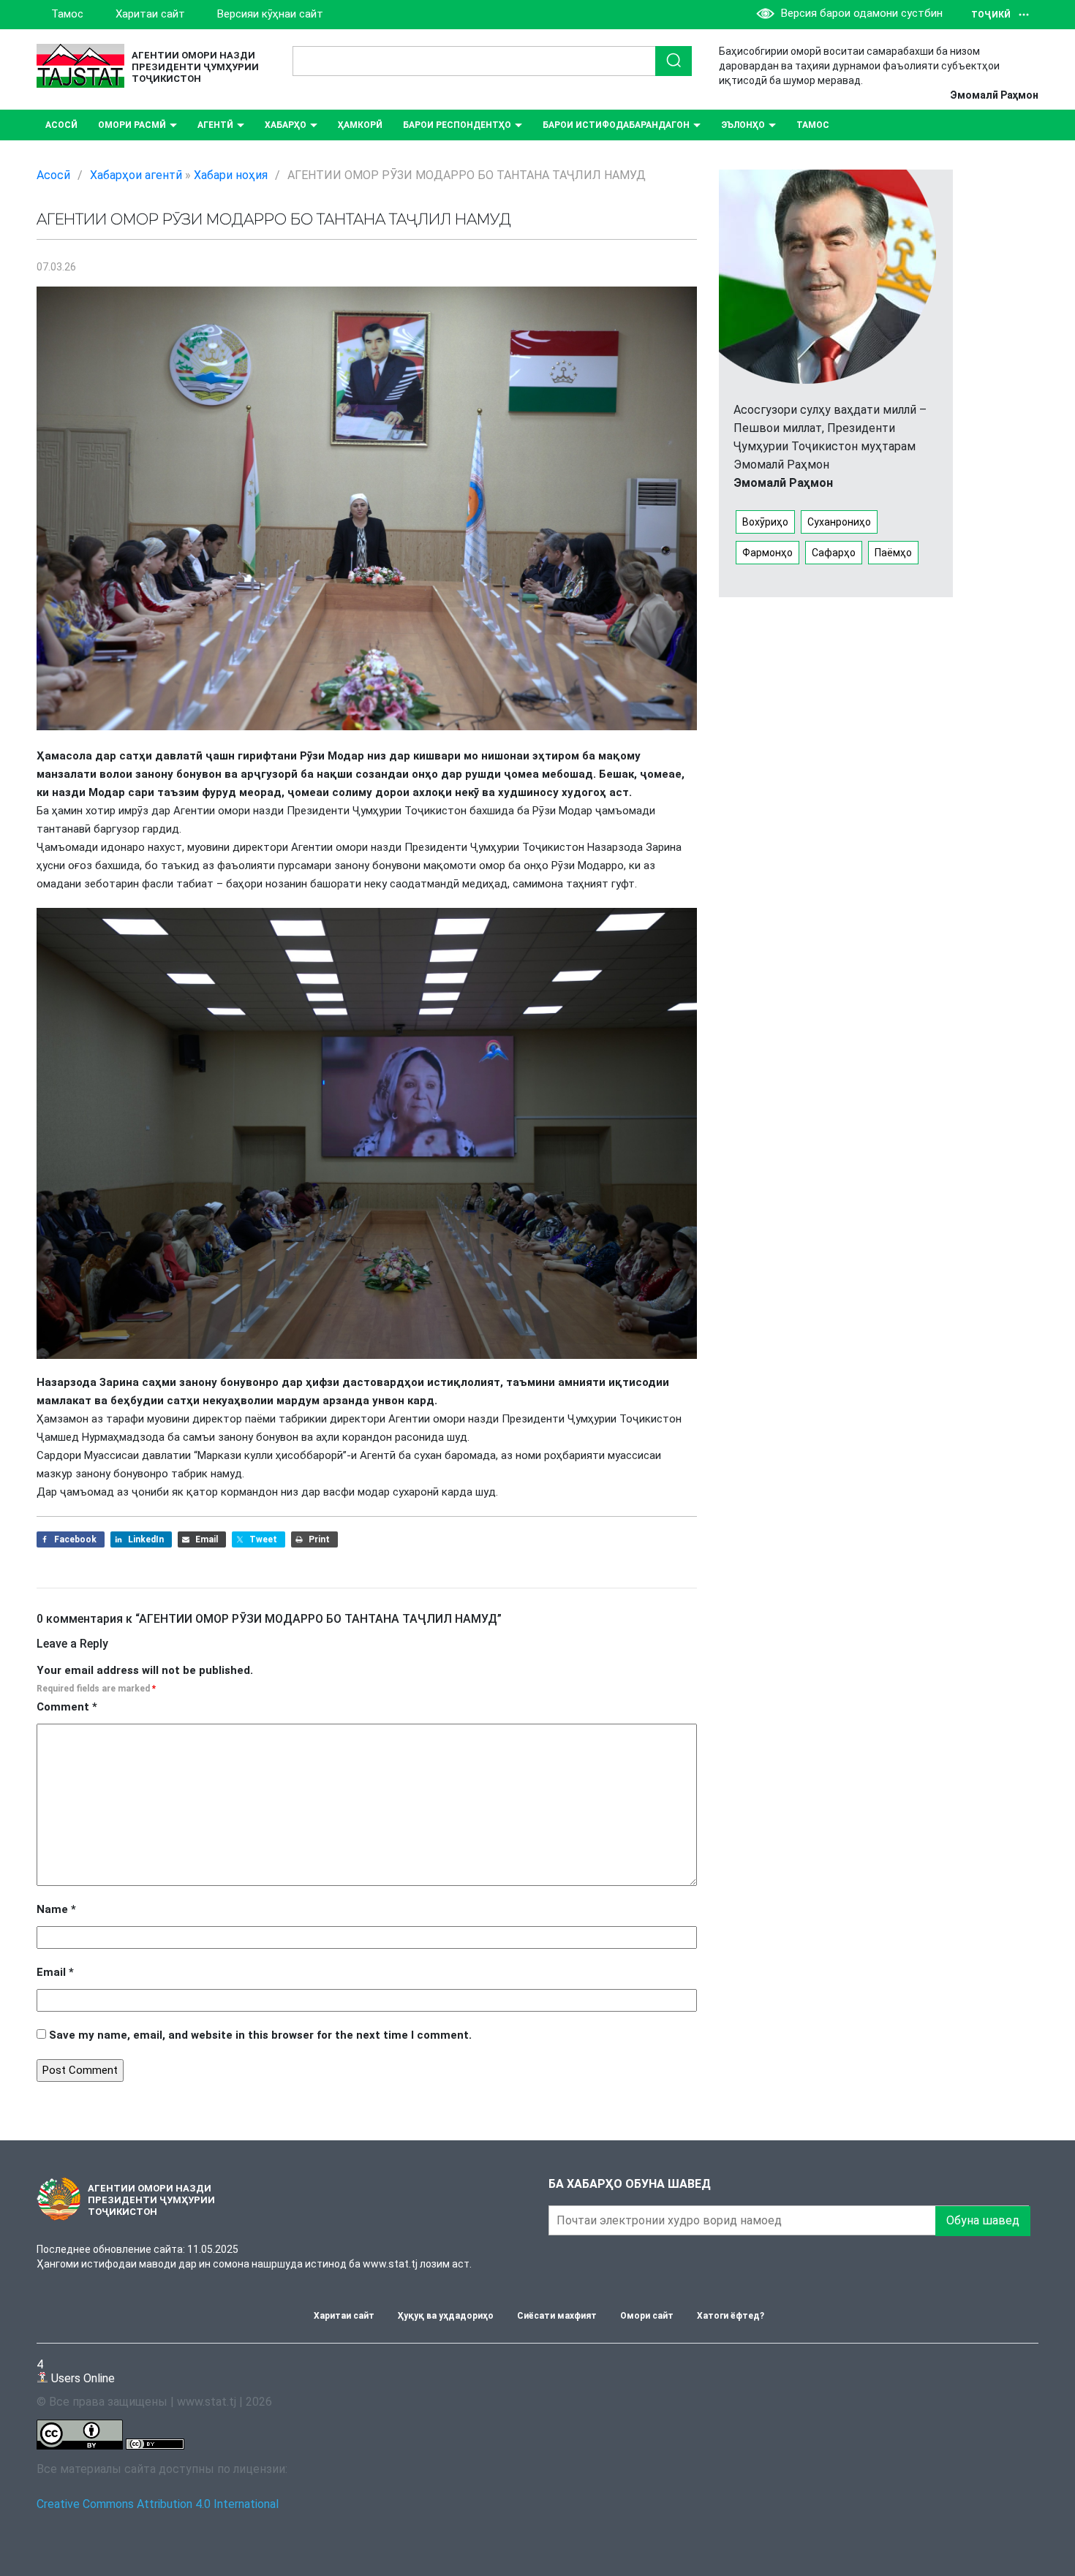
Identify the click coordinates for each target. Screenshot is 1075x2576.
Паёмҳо (893, 553)
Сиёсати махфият (557, 2316)
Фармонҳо (767, 553)
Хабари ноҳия (231, 175)
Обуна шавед (983, 2220)
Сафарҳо (834, 553)
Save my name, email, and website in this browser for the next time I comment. (260, 2035)
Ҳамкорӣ (360, 125)
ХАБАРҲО (286, 125)
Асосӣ (61, 125)
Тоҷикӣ (991, 15)
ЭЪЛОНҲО (743, 125)
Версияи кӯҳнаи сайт (270, 14)
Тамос (67, 14)
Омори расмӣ (132, 125)
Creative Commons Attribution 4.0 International (158, 2504)
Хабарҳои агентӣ (136, 175)
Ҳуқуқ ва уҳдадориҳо (446, 2316)
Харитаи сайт (150, 14)
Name (56, 1909)
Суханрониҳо (839, 522)
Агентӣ (215, 125)
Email (55, 1972)
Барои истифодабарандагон (616, 125)
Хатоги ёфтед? (731, 2316)
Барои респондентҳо (457, 125)
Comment (67, 1707)
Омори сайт (647, 2316)
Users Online (76, 2371)
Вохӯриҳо (765, 522)
